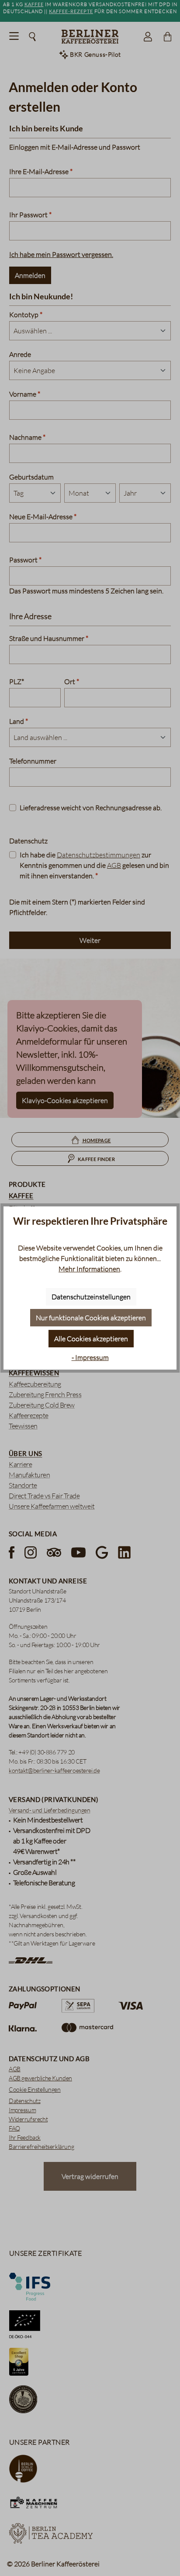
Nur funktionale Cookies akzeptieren (91, 1318)
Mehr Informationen (89, 1269)
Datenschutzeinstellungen (91, 1297)
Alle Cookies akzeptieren (91, 1339)
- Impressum (90, 1357)
